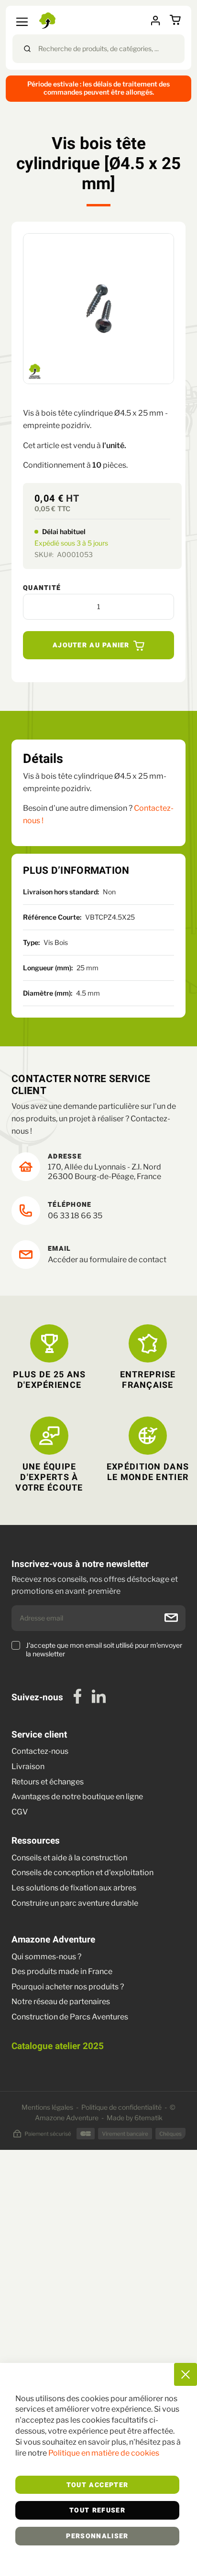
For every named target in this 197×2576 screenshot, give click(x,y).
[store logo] (49, 21)
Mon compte (159, 21)
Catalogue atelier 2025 (58, 2046)
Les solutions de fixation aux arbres (74, 1888)
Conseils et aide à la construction (69, 1858)
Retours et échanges (48, 1782)
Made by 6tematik (135, 2118)
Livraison (29, 1766)
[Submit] (27, 49)
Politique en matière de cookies (104, 2453)
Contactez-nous (40, 1751)
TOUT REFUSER (97, 2511)
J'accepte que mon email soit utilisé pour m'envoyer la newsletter (104, 1649)
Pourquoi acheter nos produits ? (68, 1987)
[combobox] (98, 49)
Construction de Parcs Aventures (70, 2017)
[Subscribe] (171, 1618)
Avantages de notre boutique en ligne (77, 1797)
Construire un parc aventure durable (75, 1903)
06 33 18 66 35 (75, 1216)
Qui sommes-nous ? (46, 1957)
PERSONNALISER (97, 2536)
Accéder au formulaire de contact (107, 1260)
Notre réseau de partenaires (61, 2002)
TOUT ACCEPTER (98, 2485)
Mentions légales (47, 2107)
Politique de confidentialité (121, 2107)
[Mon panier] (177, 20)
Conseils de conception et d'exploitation (82, 1873)
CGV (20, 1812)
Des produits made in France (62, 1971)
